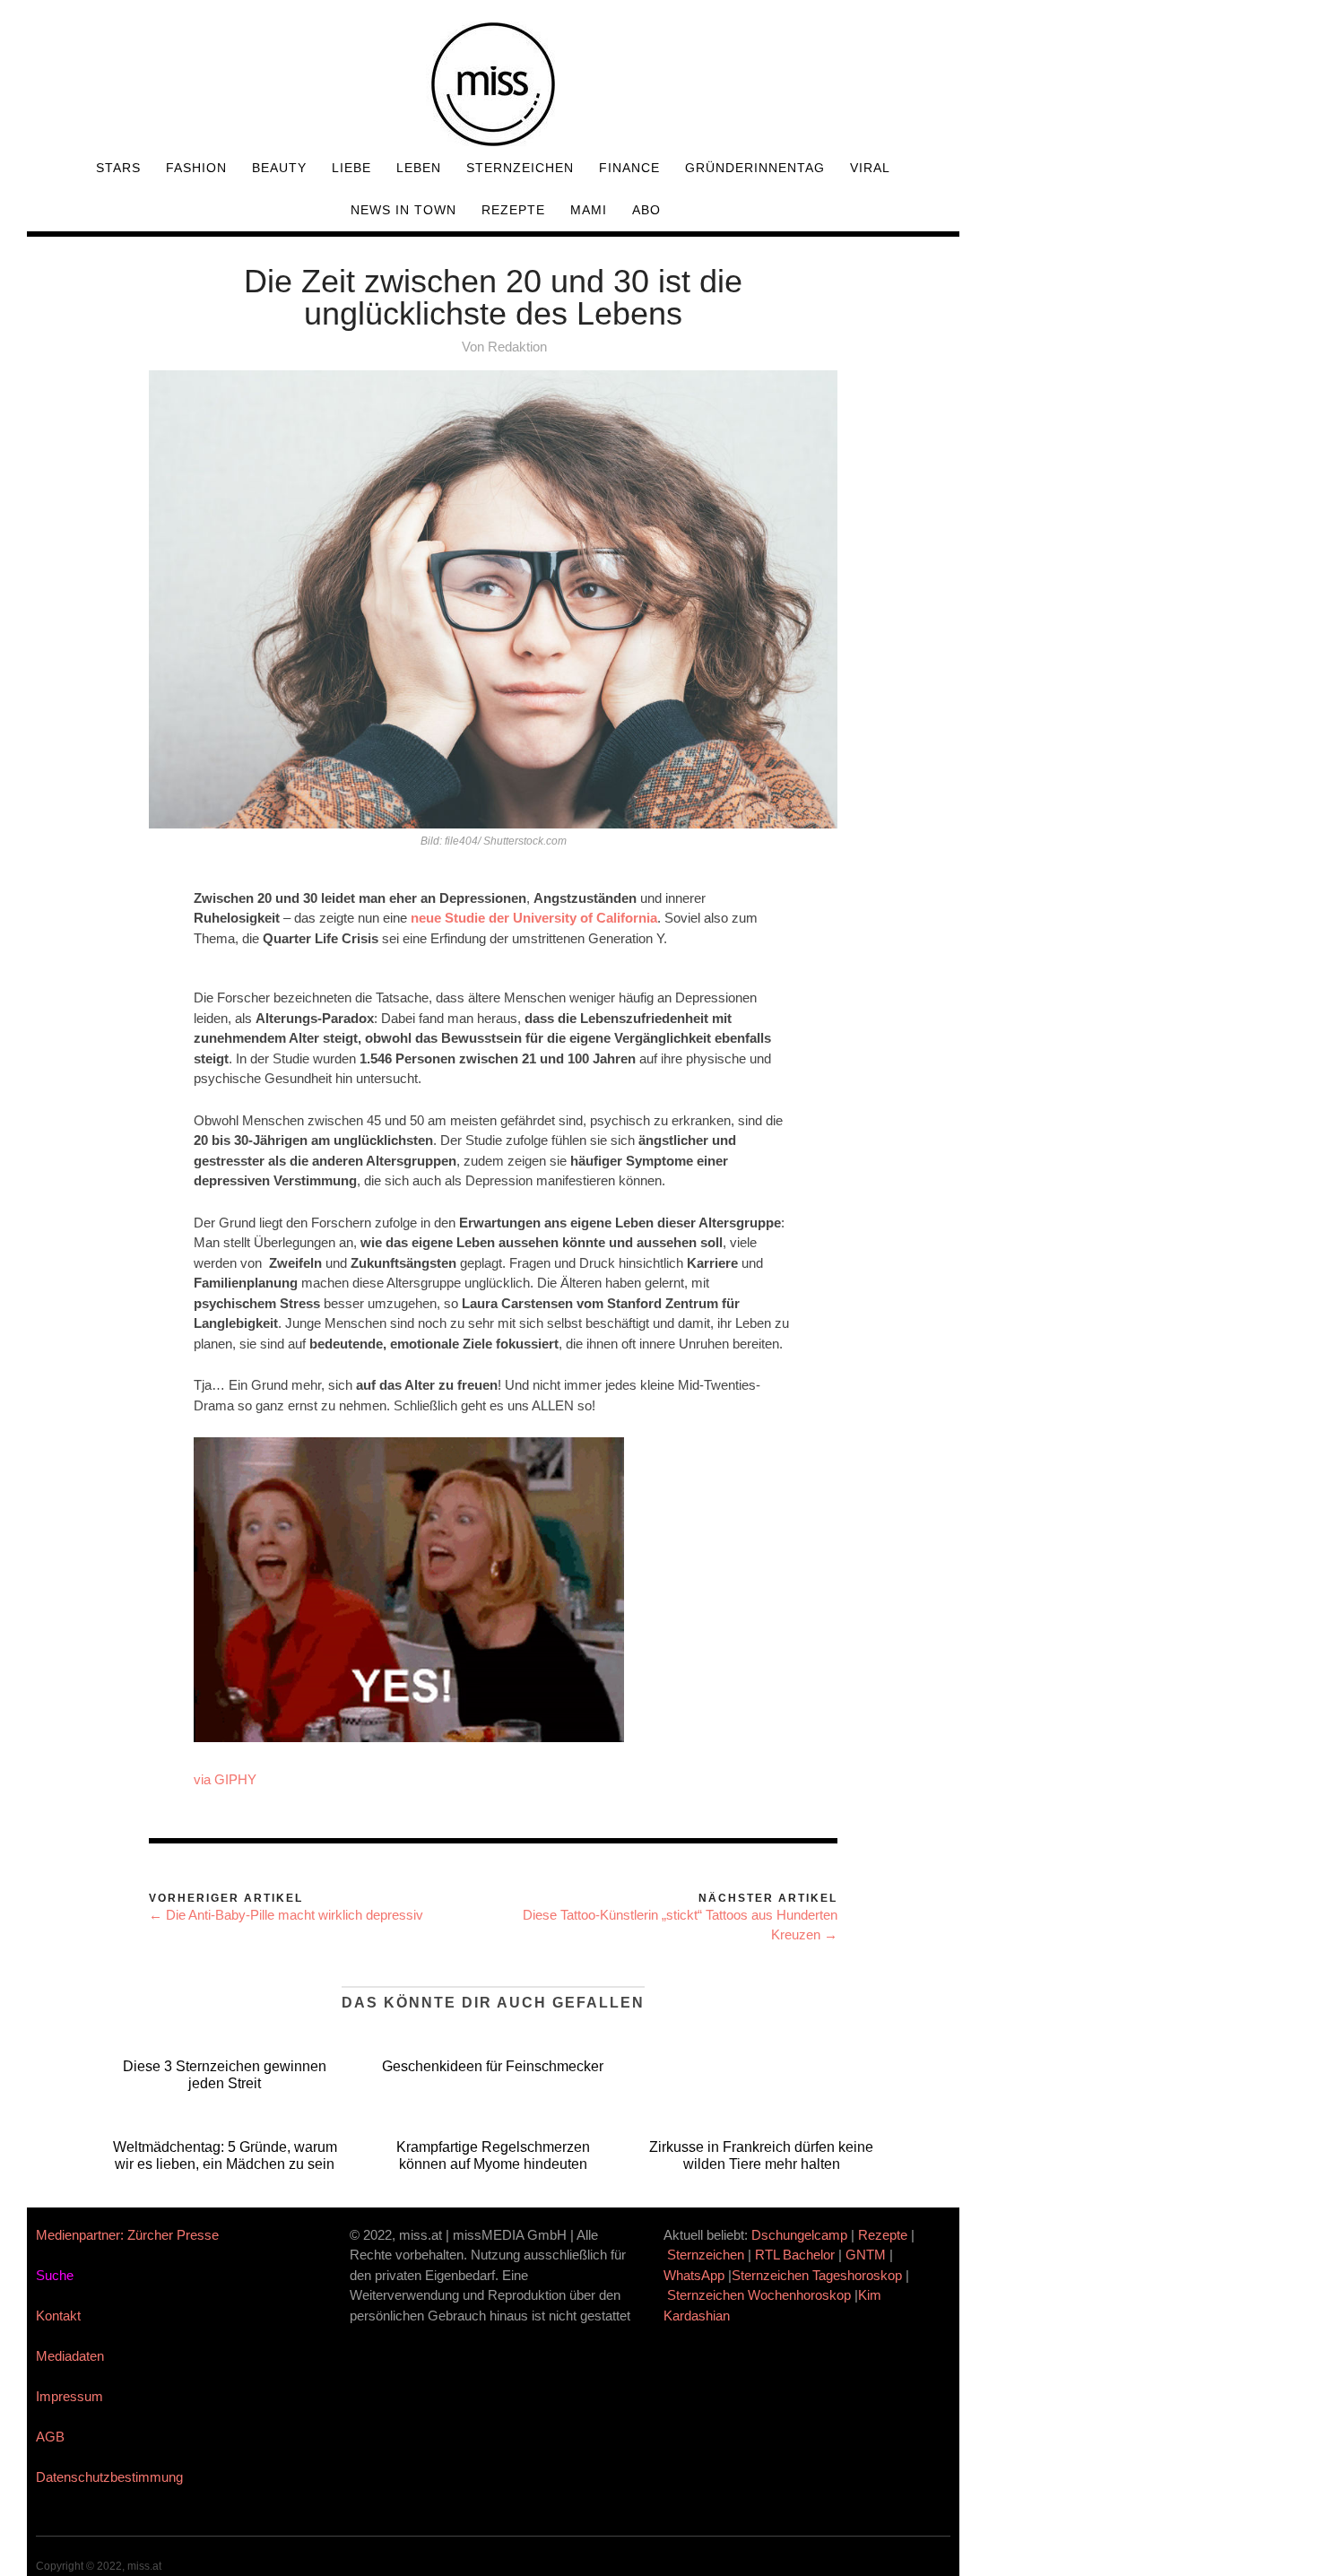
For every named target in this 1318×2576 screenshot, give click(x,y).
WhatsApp (694, 2275)
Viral (870, 168)
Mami (589, 210)
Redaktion (517, 347)
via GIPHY (225, 1779)
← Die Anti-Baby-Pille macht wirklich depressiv (286, 1915)
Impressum (69, 2396)
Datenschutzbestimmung (109, 2477)
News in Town (403, 210)
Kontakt (58, 2316)
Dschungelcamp (799, 2235)
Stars (118, 168)
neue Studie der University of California (534, 918)
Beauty (279, 168)
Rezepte (513, 210)
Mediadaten (70, 2356)
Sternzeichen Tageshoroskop (817, 2275)
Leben (419, 168)
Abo (646, 210)
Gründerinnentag (755, 168)
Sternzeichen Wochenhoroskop (759, 2295)
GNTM (866, 2255)
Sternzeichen (520, 168)
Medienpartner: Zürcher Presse (127, 2235)
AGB (50, 2437)
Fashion (196, 168)
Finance (629, 168)
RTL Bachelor (795, 2255)
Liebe (351, 168)
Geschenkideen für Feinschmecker (493, 2066)
